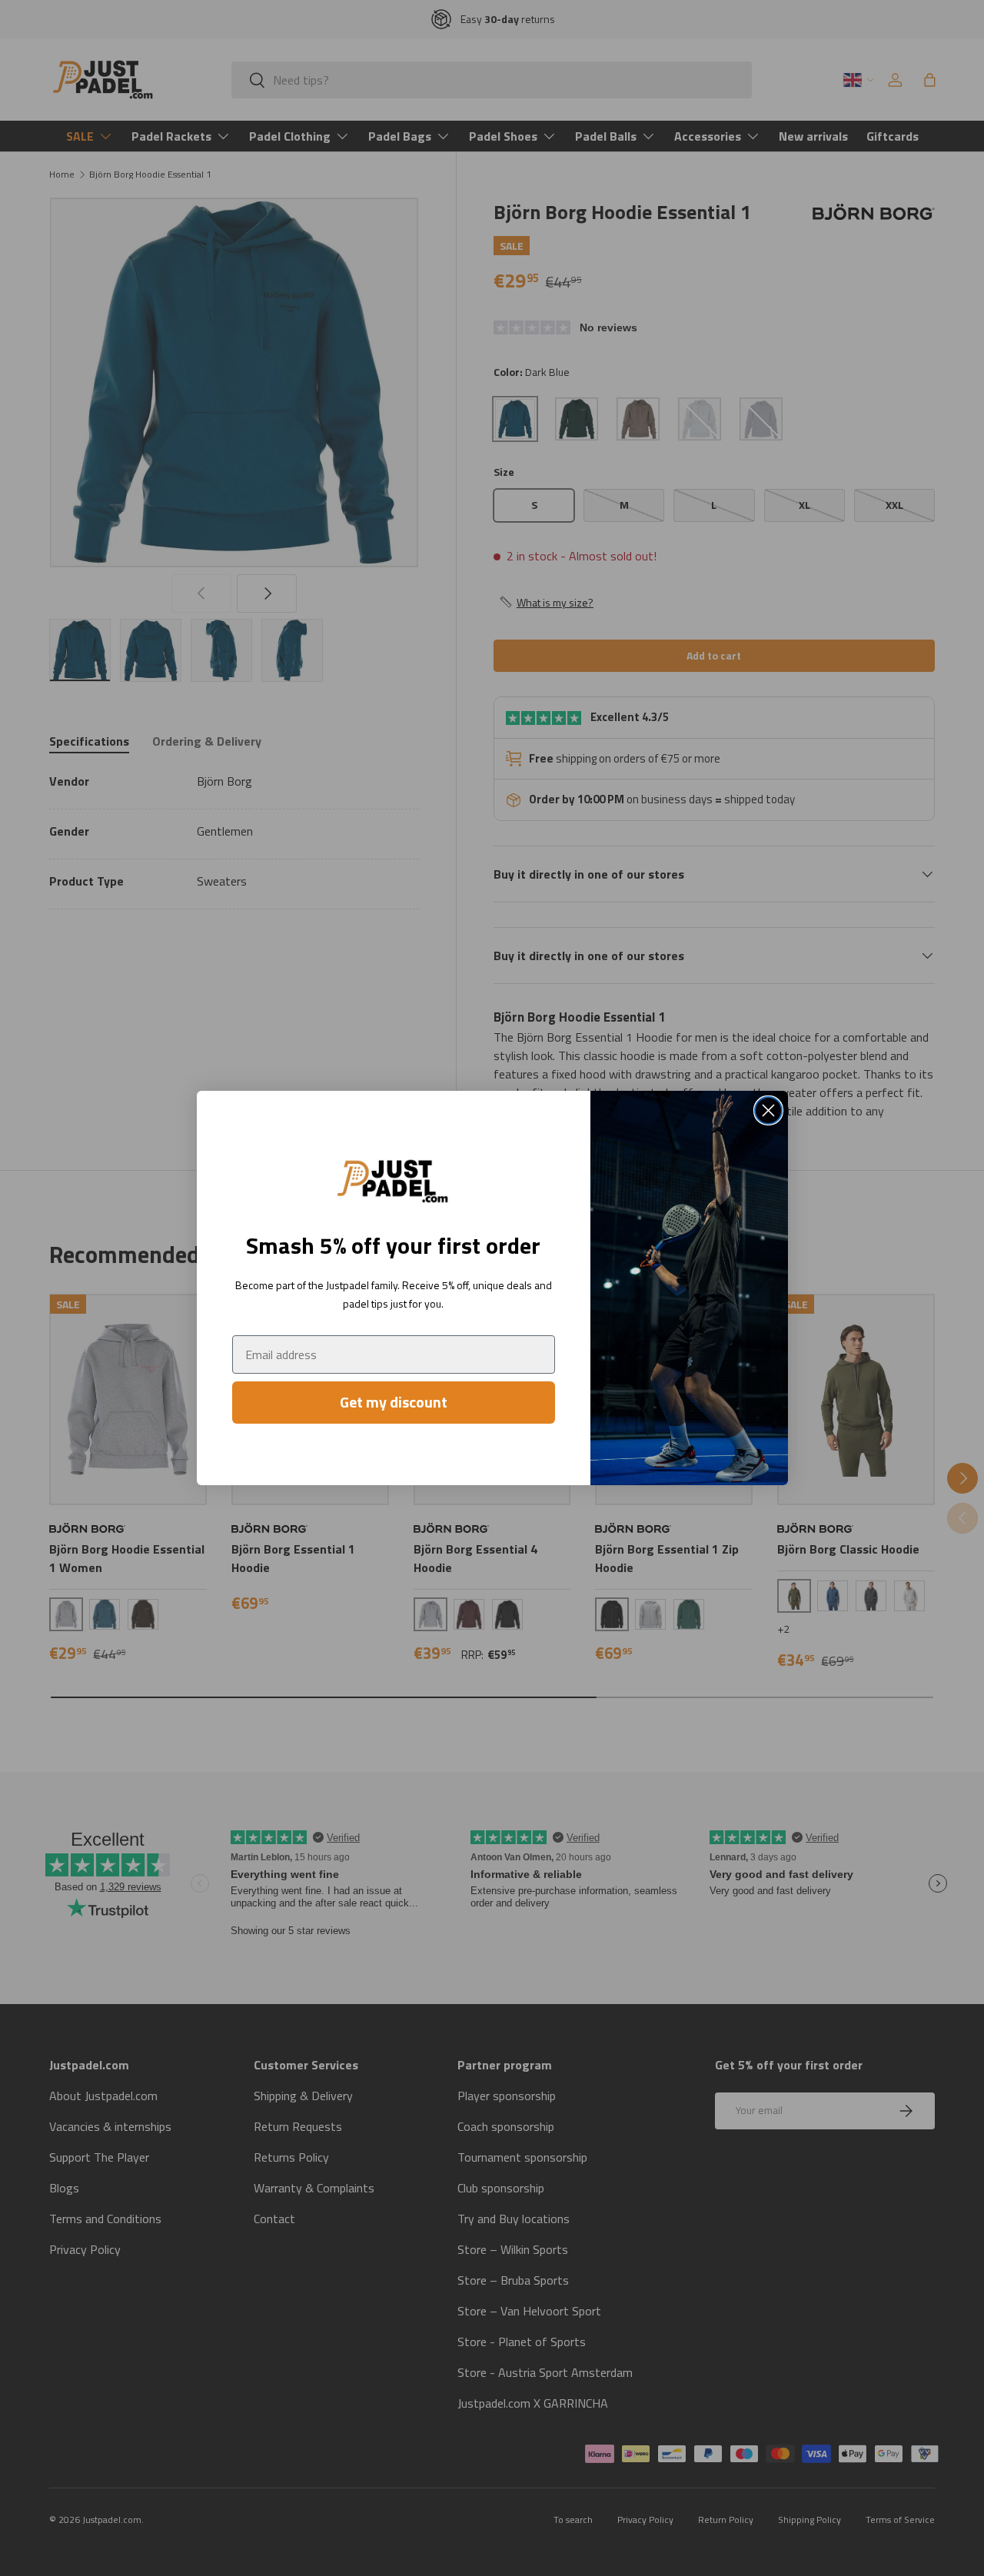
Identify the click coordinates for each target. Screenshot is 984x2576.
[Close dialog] (768, 1110)
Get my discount (394, 1402)
